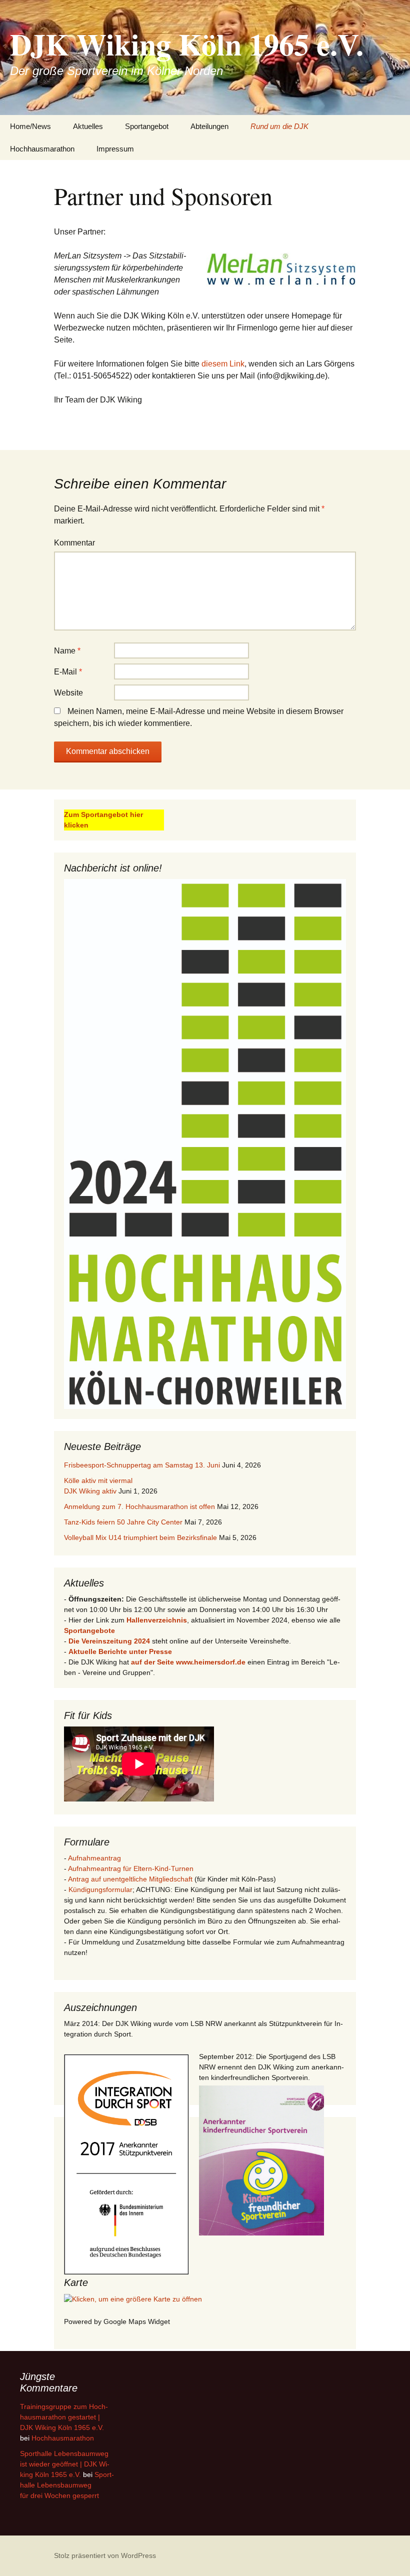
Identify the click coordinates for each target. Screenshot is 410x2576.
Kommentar (74, 543)
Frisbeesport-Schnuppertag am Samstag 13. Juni (142, 1465)
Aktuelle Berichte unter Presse (120, 1651)
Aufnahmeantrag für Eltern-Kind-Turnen (131, 1868)
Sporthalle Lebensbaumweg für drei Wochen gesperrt (67, 2485)
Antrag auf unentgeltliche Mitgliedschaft (130, 1879)
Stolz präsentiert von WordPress (105, 2555)
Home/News (30, 126)
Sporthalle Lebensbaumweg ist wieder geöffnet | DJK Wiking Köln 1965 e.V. (65, 2464)
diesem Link (223, 364)
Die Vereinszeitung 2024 (109, 1641)
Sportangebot (147, 126)
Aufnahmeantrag (94, 1858)
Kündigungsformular (100, 1889)
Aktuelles (88, 126)
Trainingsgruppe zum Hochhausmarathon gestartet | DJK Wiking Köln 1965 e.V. (64, 2417)
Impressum (115, 149)
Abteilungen (209, 126)
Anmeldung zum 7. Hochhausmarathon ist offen (139, 1506)
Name (67, 651)
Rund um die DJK (279, 126)
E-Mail (68, 672)
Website (68, 693)
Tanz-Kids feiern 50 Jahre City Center (123, 1522)
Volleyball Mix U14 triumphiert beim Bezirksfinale (140, 1537)
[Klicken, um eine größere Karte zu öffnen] (133, 2298)
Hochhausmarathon (42, 149)
